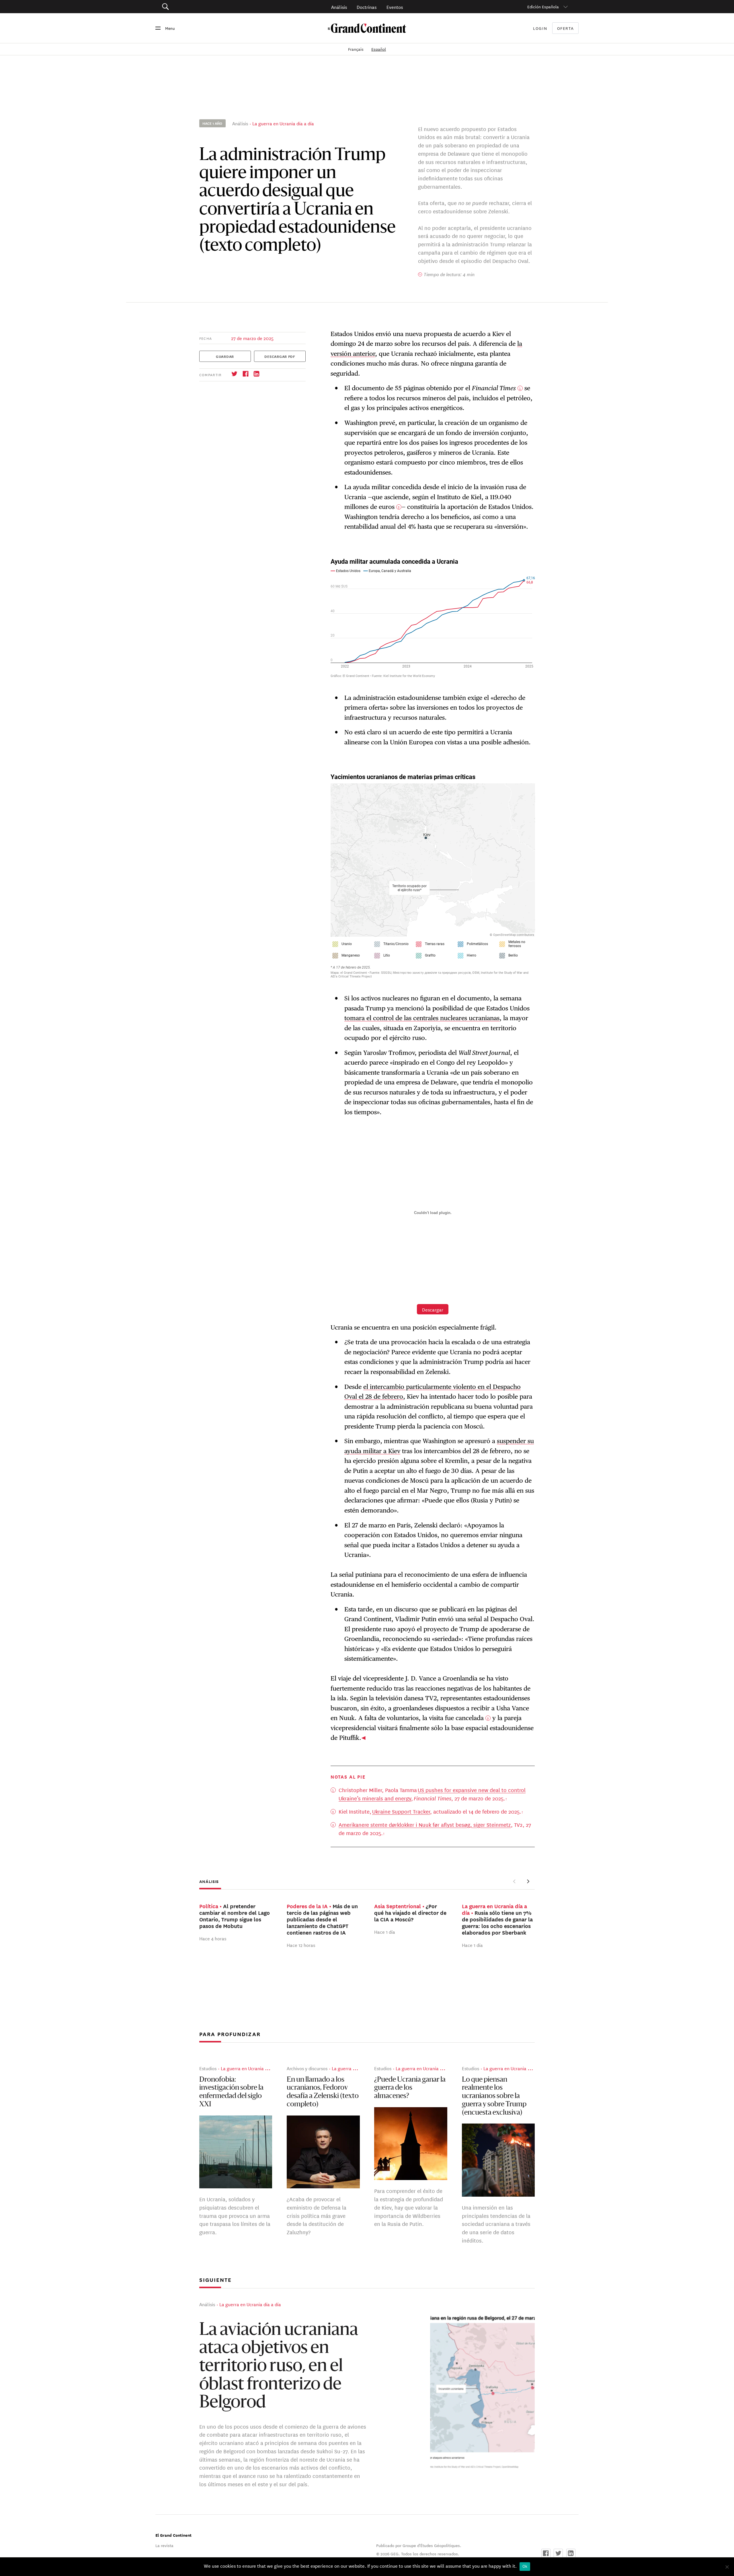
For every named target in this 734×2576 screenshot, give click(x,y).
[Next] (528, 1881)
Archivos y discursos (307, 2068)
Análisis (339, 7)
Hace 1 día (385, 1932)
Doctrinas (367, 7)
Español (379, 49)
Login (540, 28)
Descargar (433, 1309)
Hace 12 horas (301, 1945)
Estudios (208, 2068)
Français (356, 49)
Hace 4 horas (213, 1938)
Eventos (395, 7)
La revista (164, 2545)
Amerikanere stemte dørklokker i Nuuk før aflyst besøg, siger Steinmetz (425, 1824)
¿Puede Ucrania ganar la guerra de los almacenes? (410, 2088)
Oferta (566, 28)
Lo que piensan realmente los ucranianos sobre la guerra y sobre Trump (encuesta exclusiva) (494, 2096)
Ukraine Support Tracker (401, 1811)
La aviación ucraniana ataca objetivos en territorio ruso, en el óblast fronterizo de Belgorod (279, 2367)
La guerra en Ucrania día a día (283, 123)
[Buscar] (198, 7)
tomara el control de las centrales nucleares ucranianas (422, 1018)
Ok (525, 2566)
